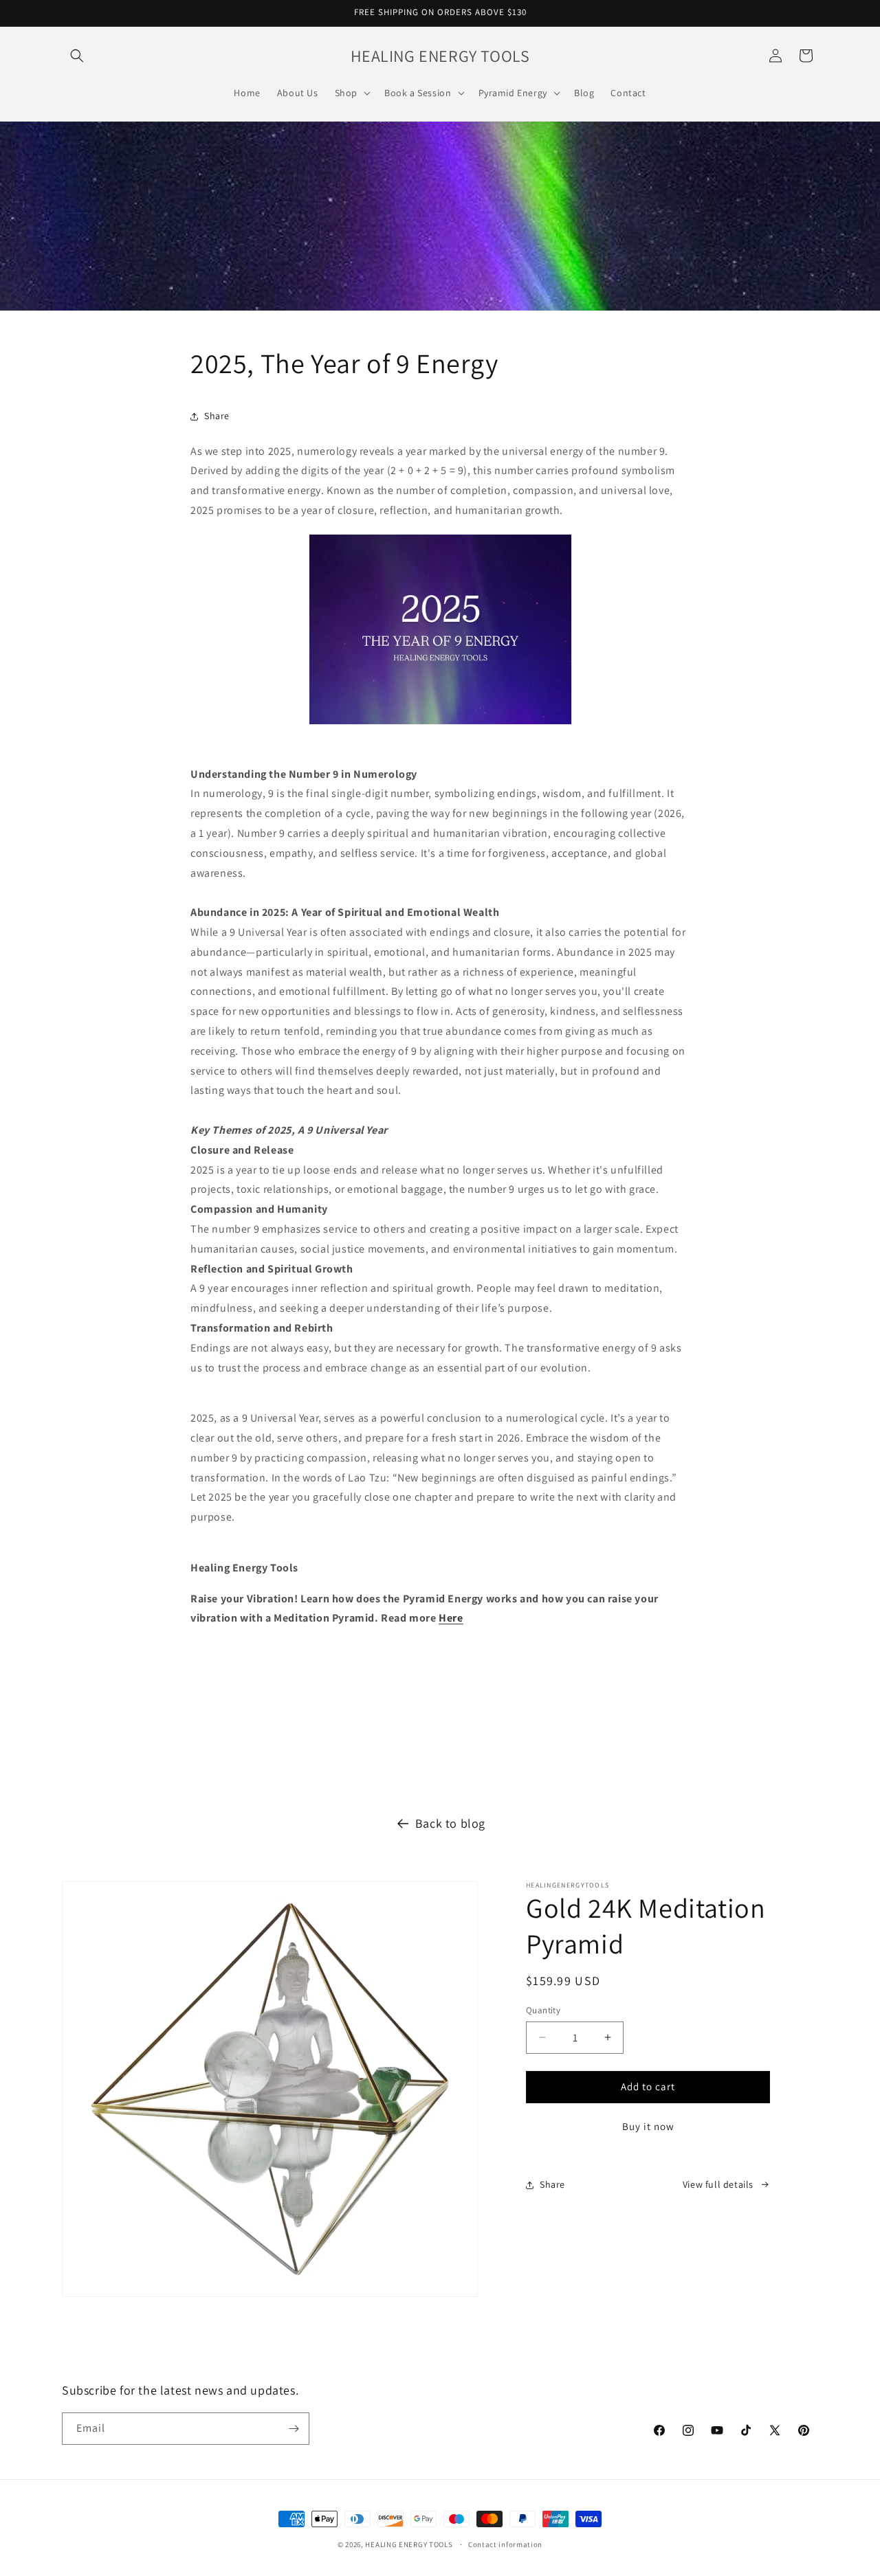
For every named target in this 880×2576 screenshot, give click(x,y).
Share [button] (217, 416)
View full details (718, 2184)
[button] (77, 56)
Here (451, 1618)
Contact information (505, 2544)
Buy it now (648, 2126)
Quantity (543, 2010)
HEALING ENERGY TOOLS (409, 2544)
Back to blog (450, 1823)
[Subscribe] (294, 2429)
